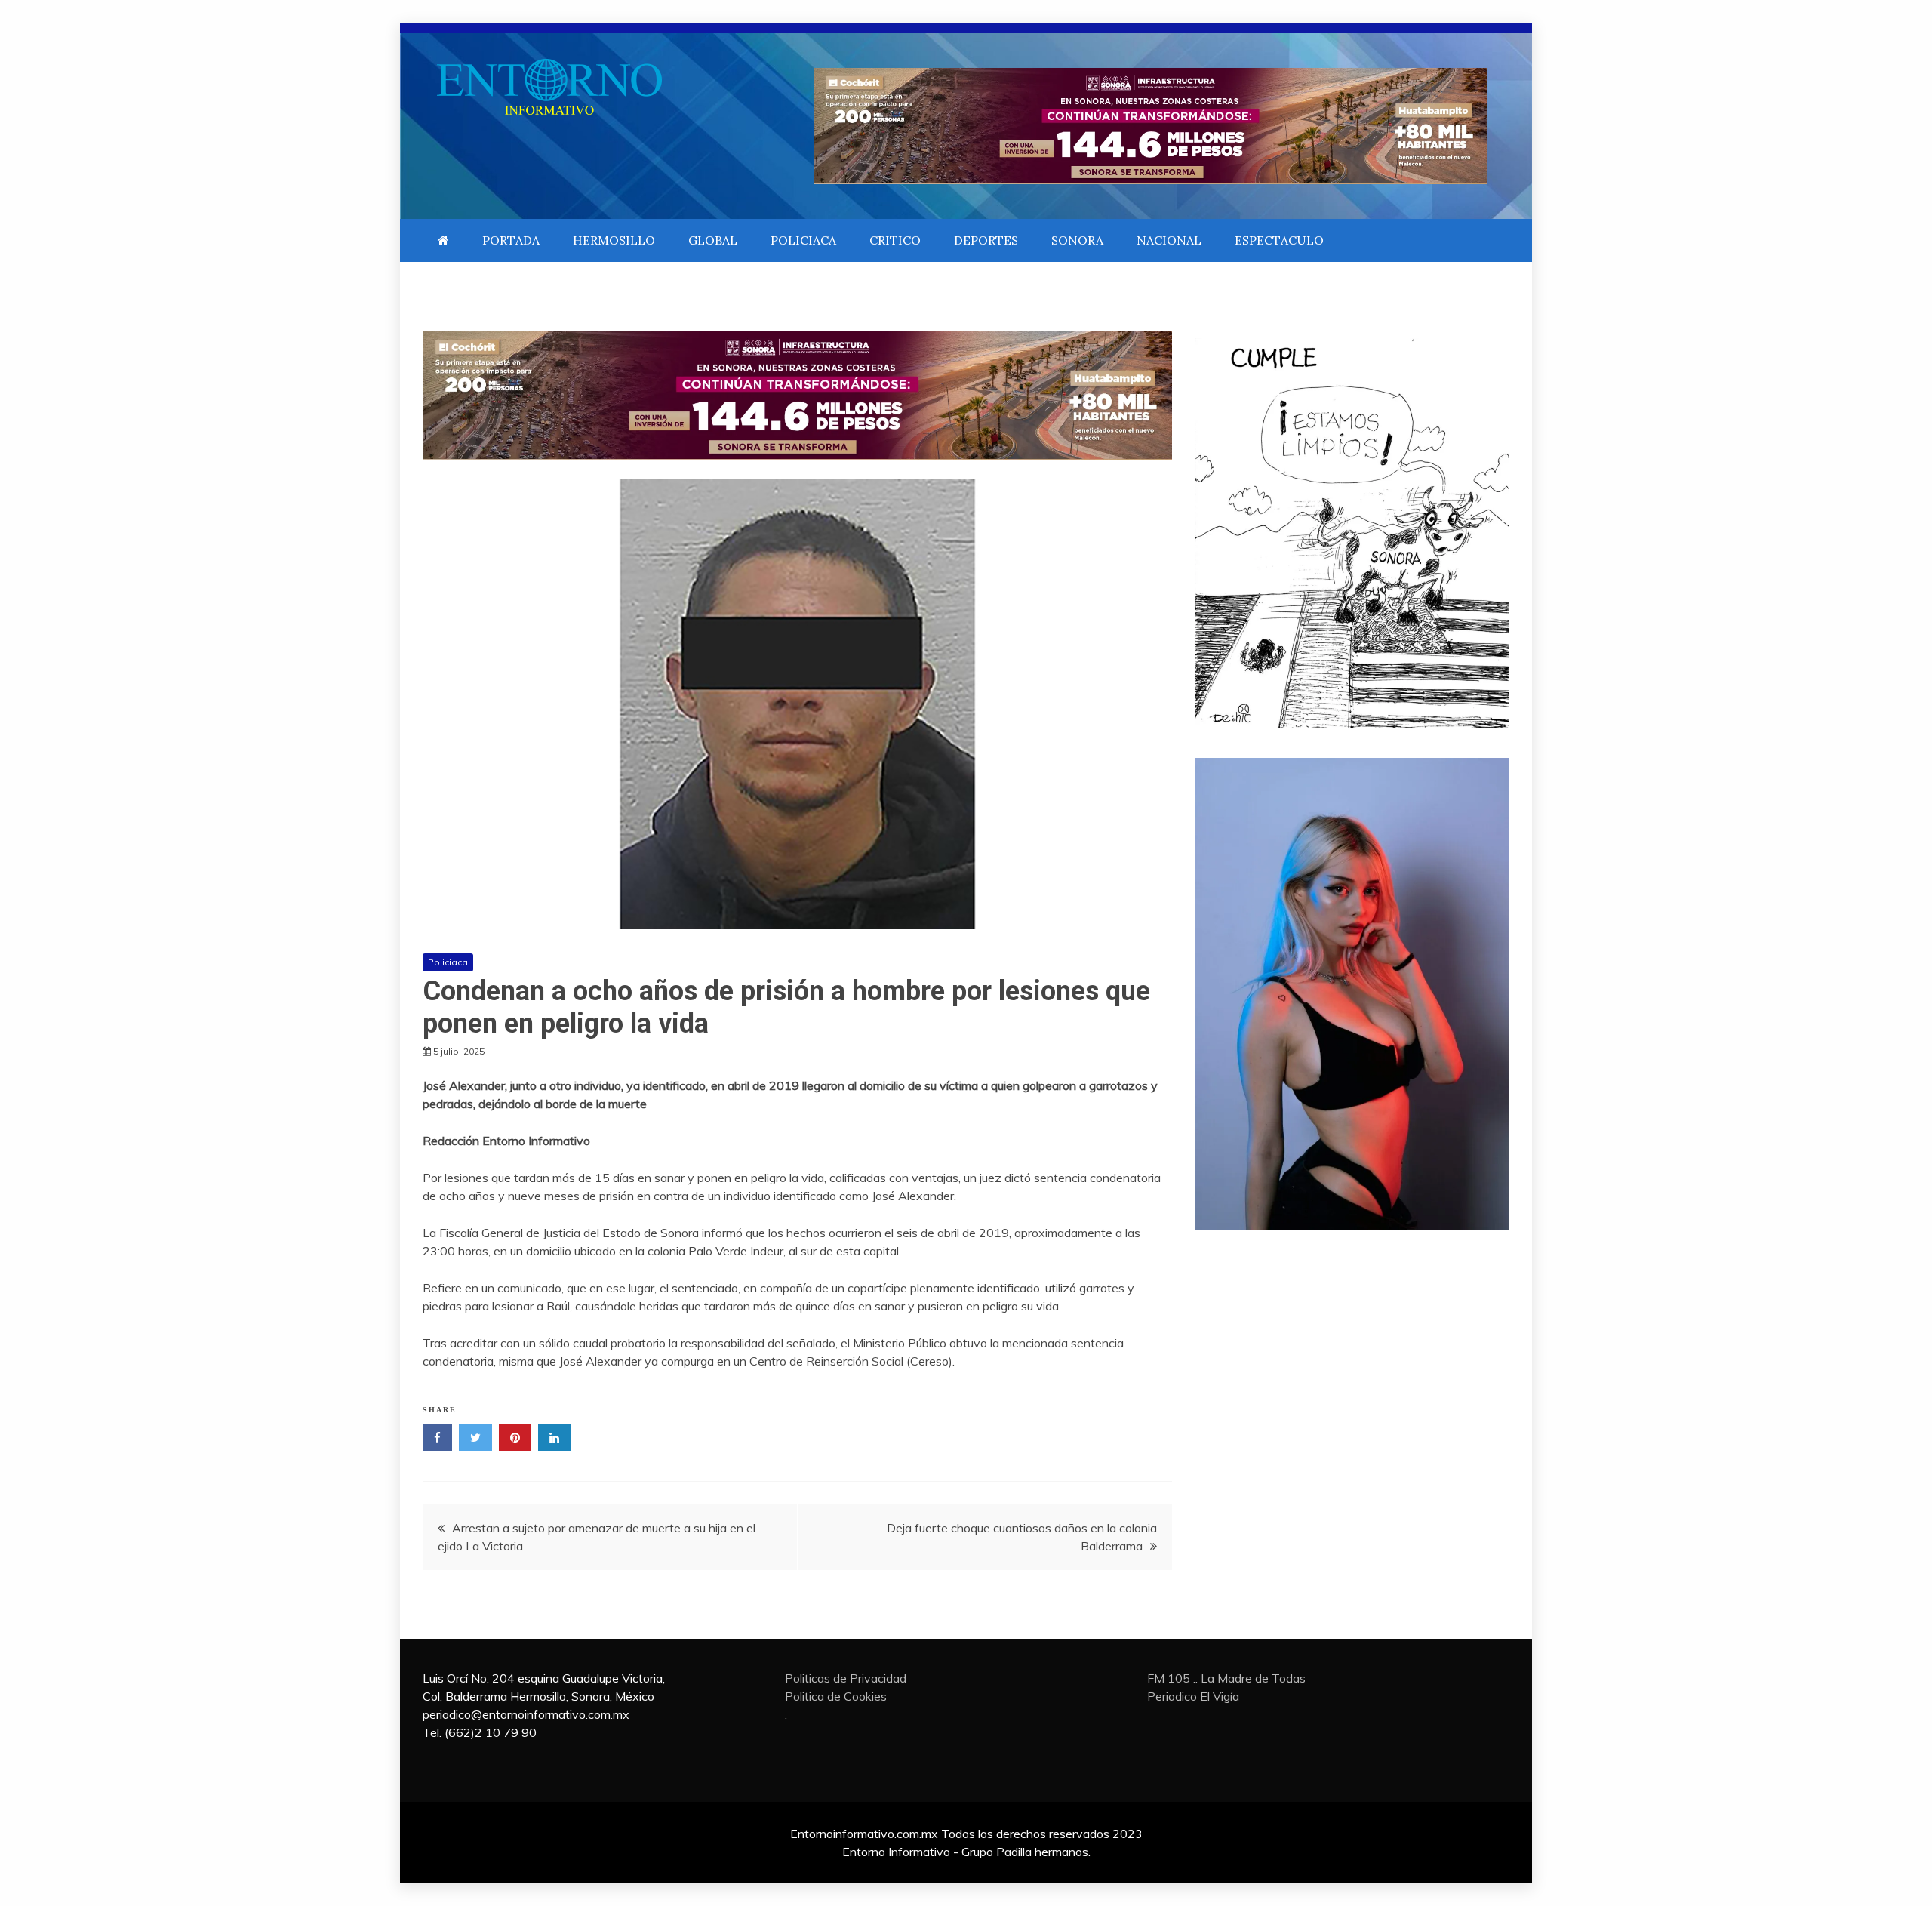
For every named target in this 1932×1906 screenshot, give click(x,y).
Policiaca (448, 962)
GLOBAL (713, 240)
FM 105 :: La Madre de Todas (1226, 1678)
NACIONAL (1169, 240)
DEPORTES (986, 240)
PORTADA (511, 240)
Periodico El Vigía (1193, 1696)
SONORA (1077, 240)
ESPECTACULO (1279, 240)
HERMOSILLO (614, 240)
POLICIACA (803, 240)
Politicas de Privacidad (846, 1678)
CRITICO (895, 240)
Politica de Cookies (836, 1696)
